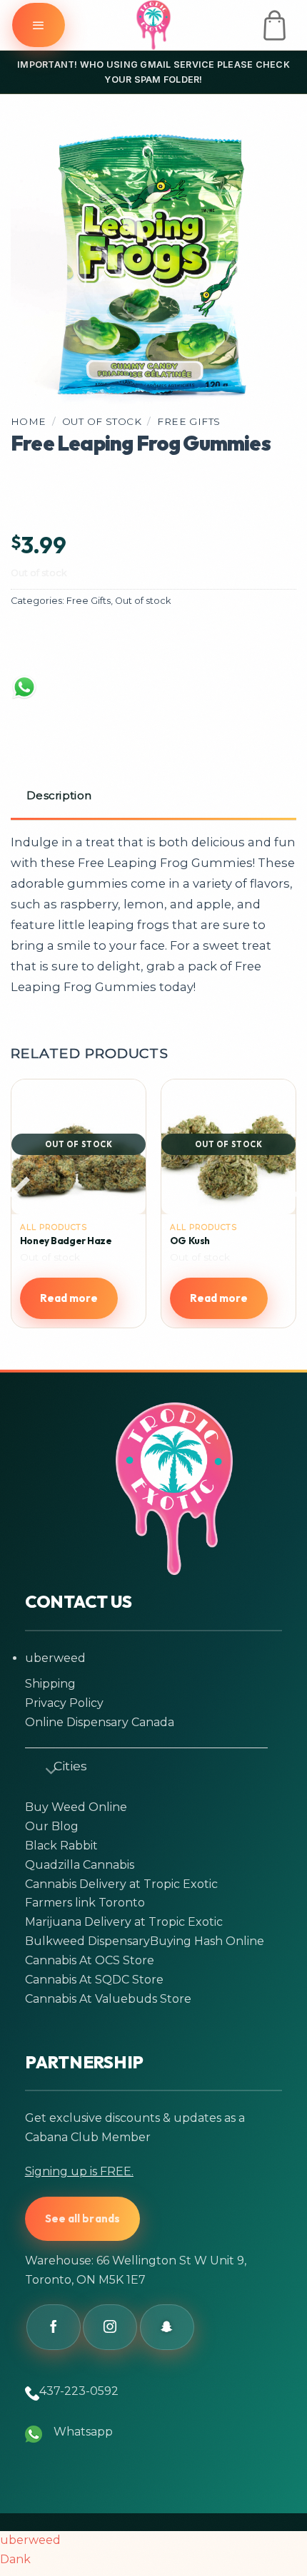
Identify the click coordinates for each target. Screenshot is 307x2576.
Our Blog (52, 1826)
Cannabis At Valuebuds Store (108, 1999)
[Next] (284, 1222)
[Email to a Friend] (149, 642)
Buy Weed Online (76, 1807)
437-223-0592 (79, 2391)
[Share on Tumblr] (260, 642)
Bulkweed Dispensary (87, 1941)
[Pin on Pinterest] (205, 642)
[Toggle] (45, 1768)
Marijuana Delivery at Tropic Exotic (124, 1922)
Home (29, 421)
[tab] (153, 797)
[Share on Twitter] (94, 642)
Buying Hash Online (207, 1941)
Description (59, 795)
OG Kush (190, 1241)
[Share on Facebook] (39, 642)
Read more (69, 1298)
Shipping (50, 1684)
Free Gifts (188, 421)
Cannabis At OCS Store (90, 1960)
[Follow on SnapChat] (167, 2327)
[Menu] (39, 25)
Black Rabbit (61, 1846)
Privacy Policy (64, 1703)
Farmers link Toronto (85, 1903)
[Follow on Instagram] (110, 2327)
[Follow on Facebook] (54, 2327)
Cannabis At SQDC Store (94, 1980)
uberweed (55, 1658)
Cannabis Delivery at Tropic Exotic (121, 1884)
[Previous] (23, 1222)
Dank (15, 2559)
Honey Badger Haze (66, 1241)
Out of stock (102, 421)
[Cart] (275, 25)
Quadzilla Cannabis (80, 1865)
